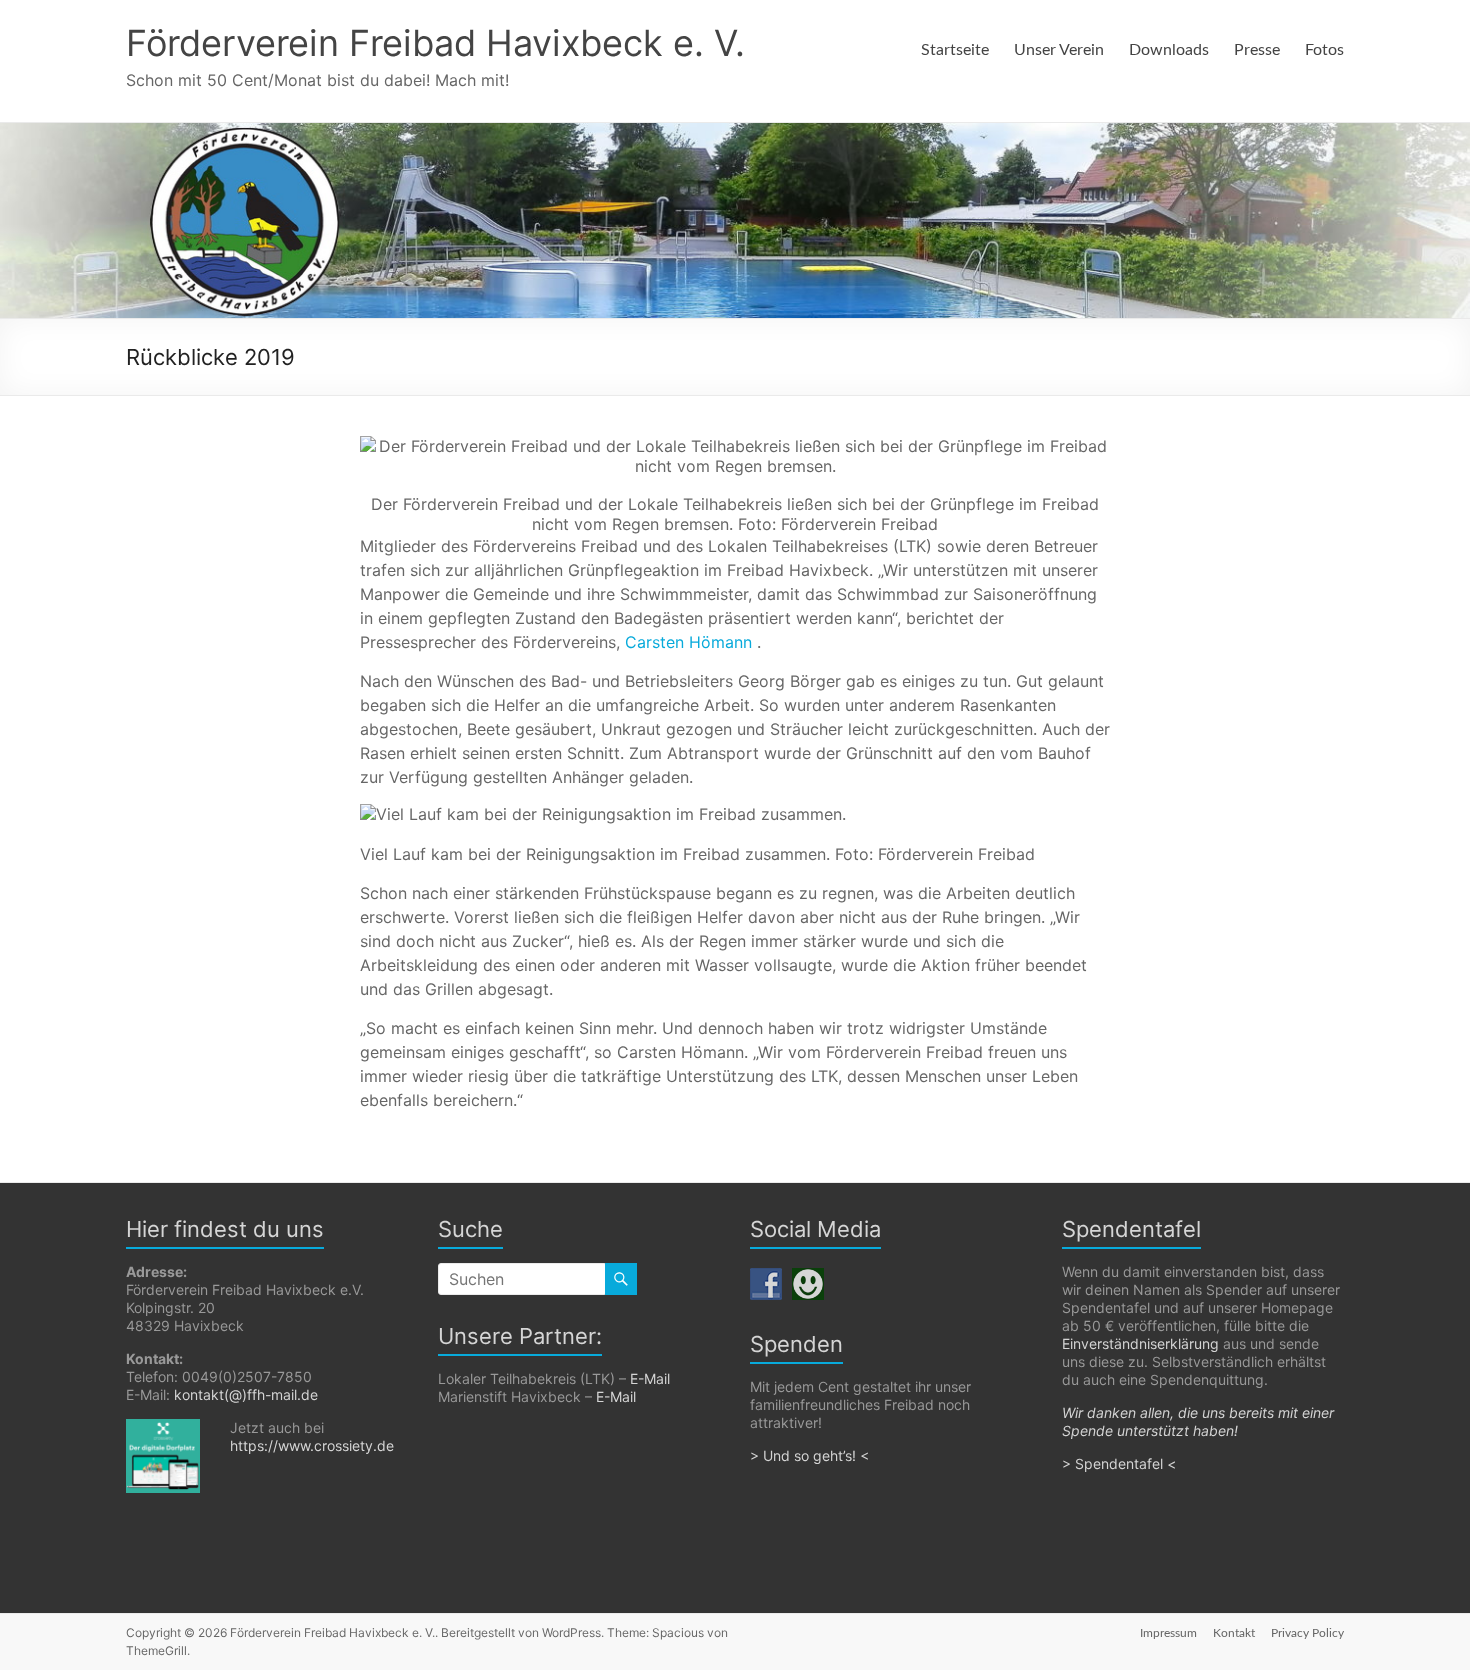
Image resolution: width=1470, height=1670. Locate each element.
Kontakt (1234, 1633)
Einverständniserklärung (1140, 1343)
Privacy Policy (1307, 1633)
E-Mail (650, 1378)
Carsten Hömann (691, 642)
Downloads (1169, 50)
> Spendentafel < (1121, 1463)
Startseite (955, 50)
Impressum (1168, 1633)
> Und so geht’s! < (809, 1455)
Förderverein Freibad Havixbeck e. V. (435, 43)
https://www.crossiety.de (312, 1445)
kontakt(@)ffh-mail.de (246, 1394)
